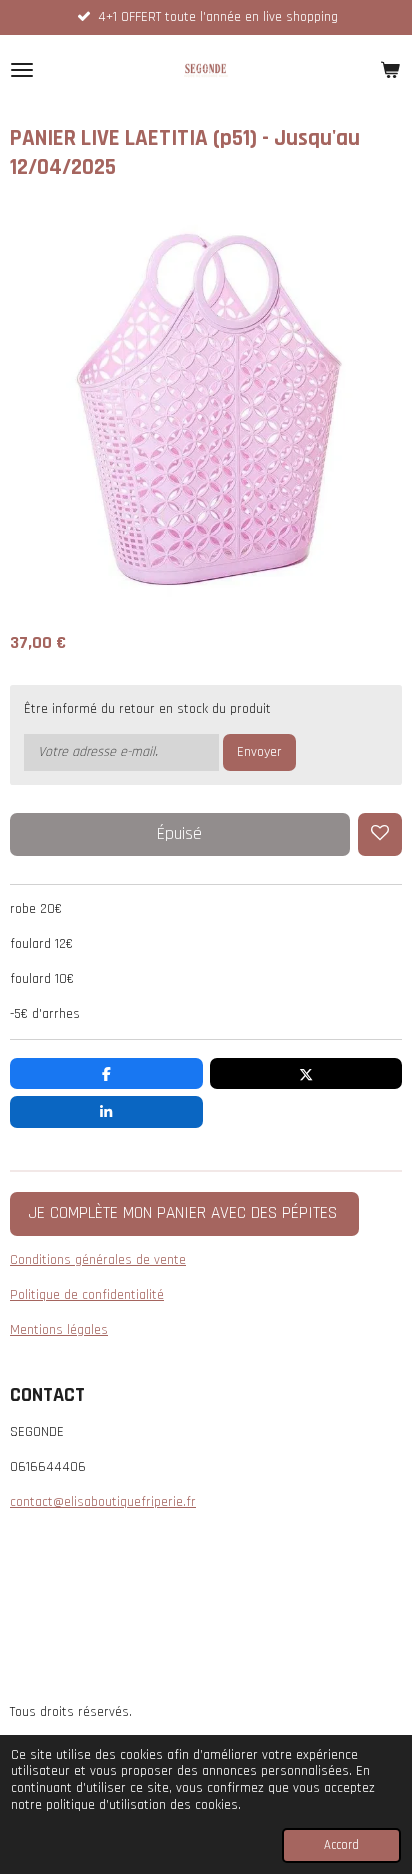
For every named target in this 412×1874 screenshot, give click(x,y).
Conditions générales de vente (98, 1260)
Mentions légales (59, 1330)
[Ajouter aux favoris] (380, 835)
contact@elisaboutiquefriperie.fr (103, 1502)
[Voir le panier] (390, 70)
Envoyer (259, 752)
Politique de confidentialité (87, 1295)
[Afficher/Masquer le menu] (22, 70)
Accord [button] (341, 1845)
